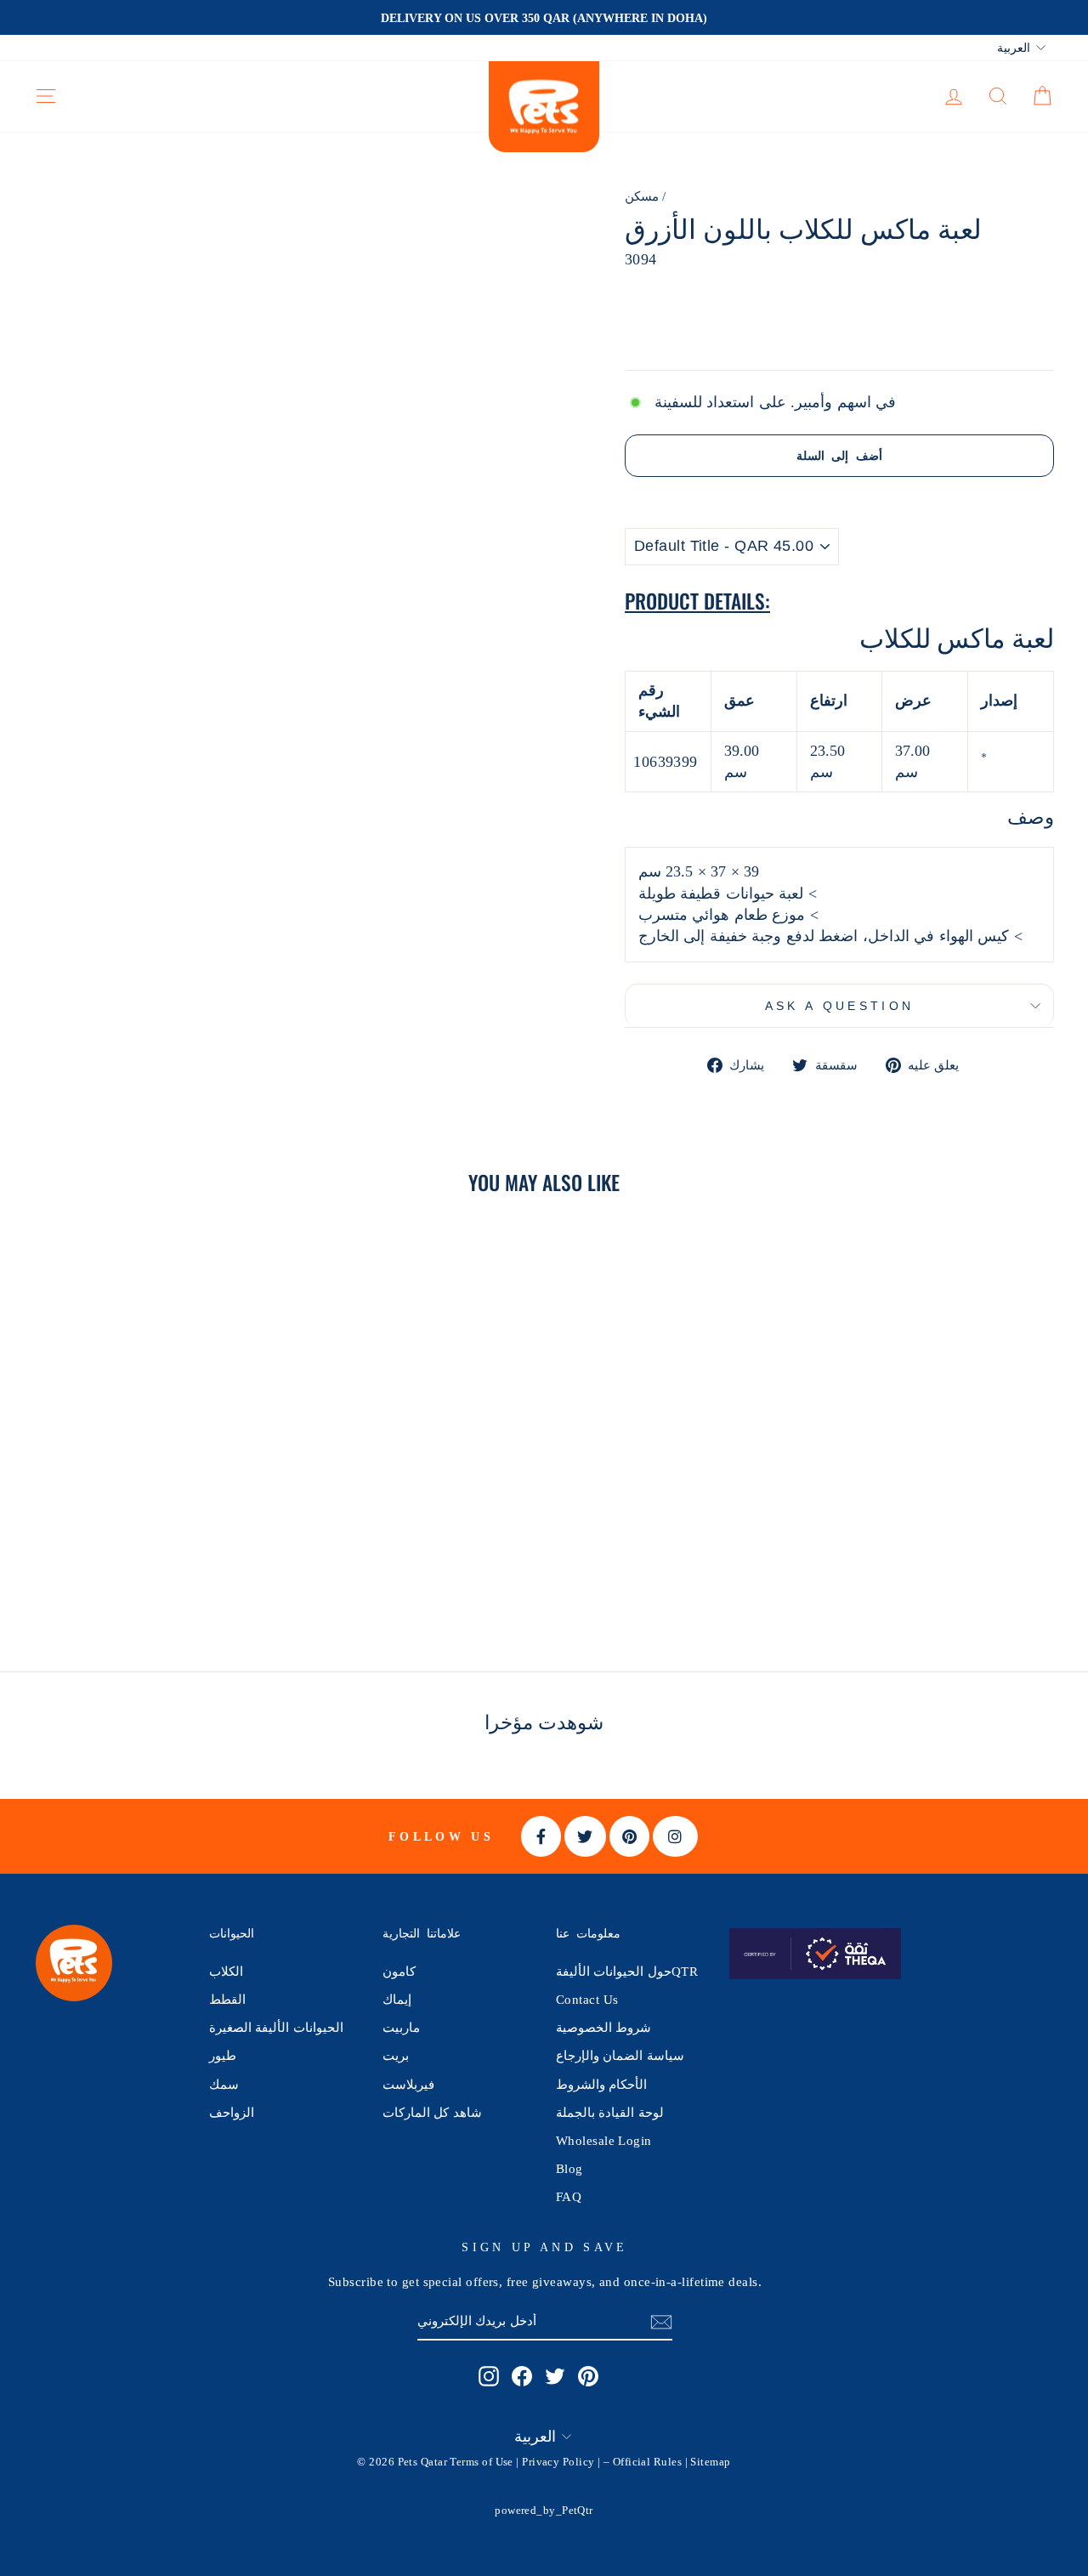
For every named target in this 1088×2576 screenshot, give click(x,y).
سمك (224, 2084)
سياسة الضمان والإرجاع (620, 2055)
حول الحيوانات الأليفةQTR (627, 1971)
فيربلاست (408, 2084)
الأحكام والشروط (601, 2084)
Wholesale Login (604, 2140)
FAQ (569, 2196)
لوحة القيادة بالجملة (610, 2112)
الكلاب (226, 1971)
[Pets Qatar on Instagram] (489, 2376)
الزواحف (232, 2112)
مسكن (642, 196)
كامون (399, 1971)
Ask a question (839, 1006)
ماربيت (401, 2027)
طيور (223, 2055)
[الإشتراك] (661, 2321)
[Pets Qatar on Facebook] (522, 2376)
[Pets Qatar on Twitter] (555, 2376)
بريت (396, 2055)
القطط (227, 1999)
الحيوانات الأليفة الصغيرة (276, 2027)
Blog (569, 2168)
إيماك (397, 1999)
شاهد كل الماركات (432, 2112)
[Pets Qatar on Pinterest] (588, 2376)
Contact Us (587, 1999)
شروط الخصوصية (603, 2027)
